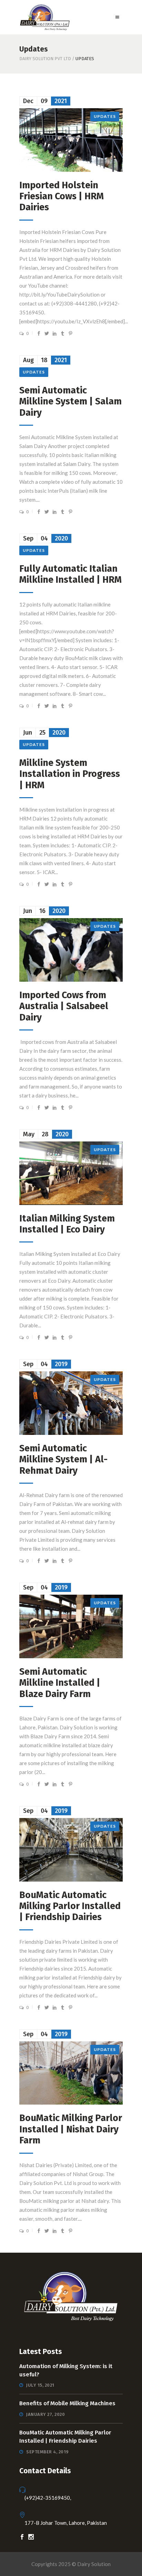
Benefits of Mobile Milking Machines (67, 2403)
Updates (105, 116)
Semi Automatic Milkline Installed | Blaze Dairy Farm (60, 1683)
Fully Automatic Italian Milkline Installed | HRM (70, 574)
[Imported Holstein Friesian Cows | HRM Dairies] (71, 140)
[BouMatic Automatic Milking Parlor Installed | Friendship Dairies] (71, 1850)
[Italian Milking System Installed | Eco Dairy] (71, 1173)
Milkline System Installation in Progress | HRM (70, 774)
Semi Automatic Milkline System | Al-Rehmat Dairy (63, 1459)
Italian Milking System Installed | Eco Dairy (67, 1224)
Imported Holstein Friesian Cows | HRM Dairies (62, 196)
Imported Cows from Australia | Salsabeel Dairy (64, 1006)
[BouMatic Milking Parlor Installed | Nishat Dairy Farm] (71, 2073)
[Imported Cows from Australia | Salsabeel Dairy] (71, 950)
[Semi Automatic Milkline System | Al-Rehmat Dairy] (71, 1403)
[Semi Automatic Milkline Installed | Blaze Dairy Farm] (71, 1626)
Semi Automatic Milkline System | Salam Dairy (70, 402)
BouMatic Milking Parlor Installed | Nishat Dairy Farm (71, 2129)
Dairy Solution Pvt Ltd (45, 59)
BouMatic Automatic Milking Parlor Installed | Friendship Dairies (70, 1906)
